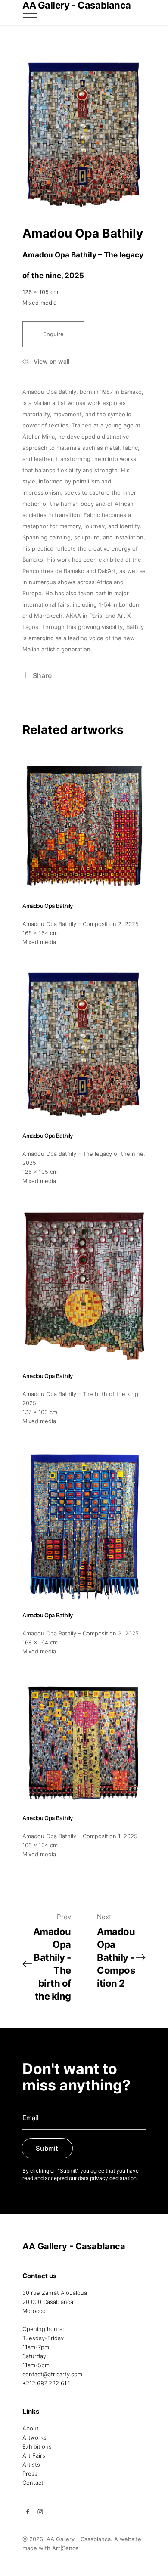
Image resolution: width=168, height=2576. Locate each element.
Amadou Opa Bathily (83, 233)
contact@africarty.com (52, 2374)
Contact (33, 2483)
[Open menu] (30, 18)
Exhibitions (37, 2446)
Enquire (53, 334)
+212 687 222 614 (46, 2383)
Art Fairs (34, 2455)
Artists (31, 2465)
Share (42, 675)
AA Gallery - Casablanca (74, 2246)
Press (30, 2474)
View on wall (51, 361)
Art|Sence (65, 2548)
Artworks (34, 2437)
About (31, 2428)
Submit (47, 2148)
